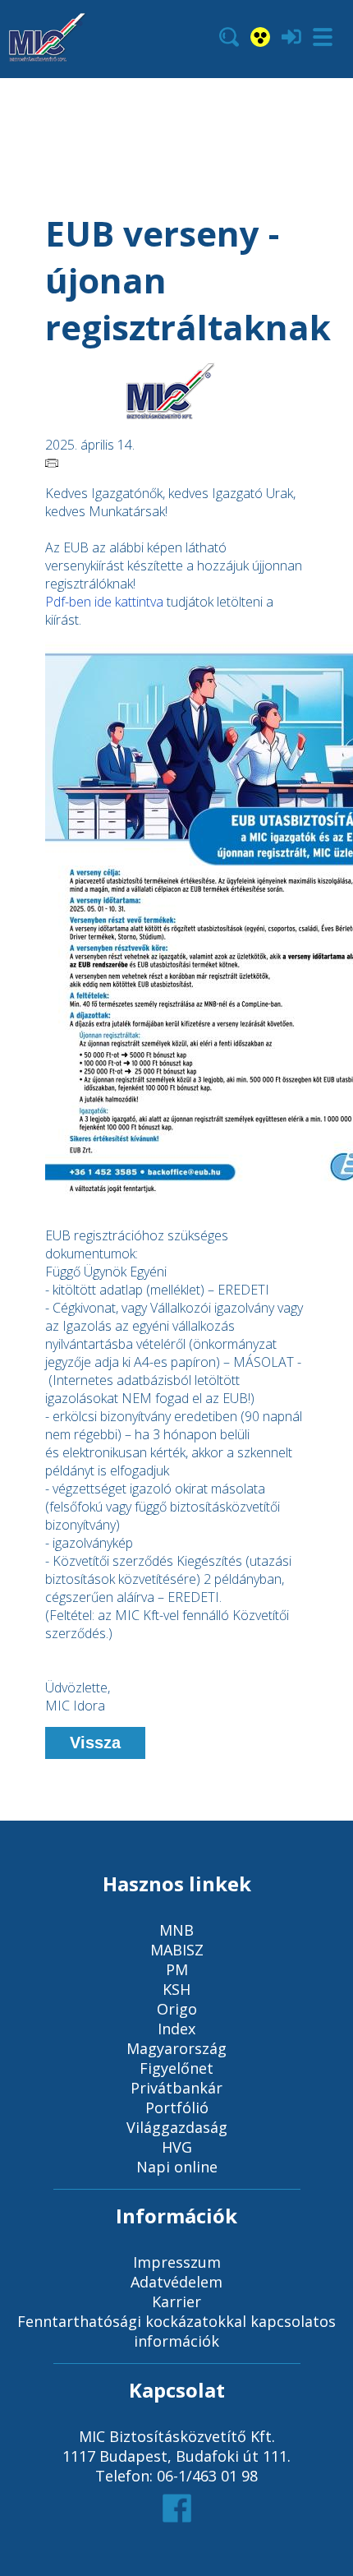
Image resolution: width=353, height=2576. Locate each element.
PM (177, 1969)
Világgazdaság (177, 2127)
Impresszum (177, 2262)
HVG (177, 2147)
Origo (177, 2009)
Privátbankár (176, 2088)
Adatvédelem (176, 2282)
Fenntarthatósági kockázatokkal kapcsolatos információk (176, 2331)
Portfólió (177, 2107)
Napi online (177, 2167)
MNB (176, 1930)
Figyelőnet (176, 2068)
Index (176, 2029)
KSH (176, 1989)
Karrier (176, 2301)
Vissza (95, 1743)
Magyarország (176, 2048)
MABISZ (177, 1950)
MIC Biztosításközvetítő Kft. (177, 2436)
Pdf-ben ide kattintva (104, 602)
